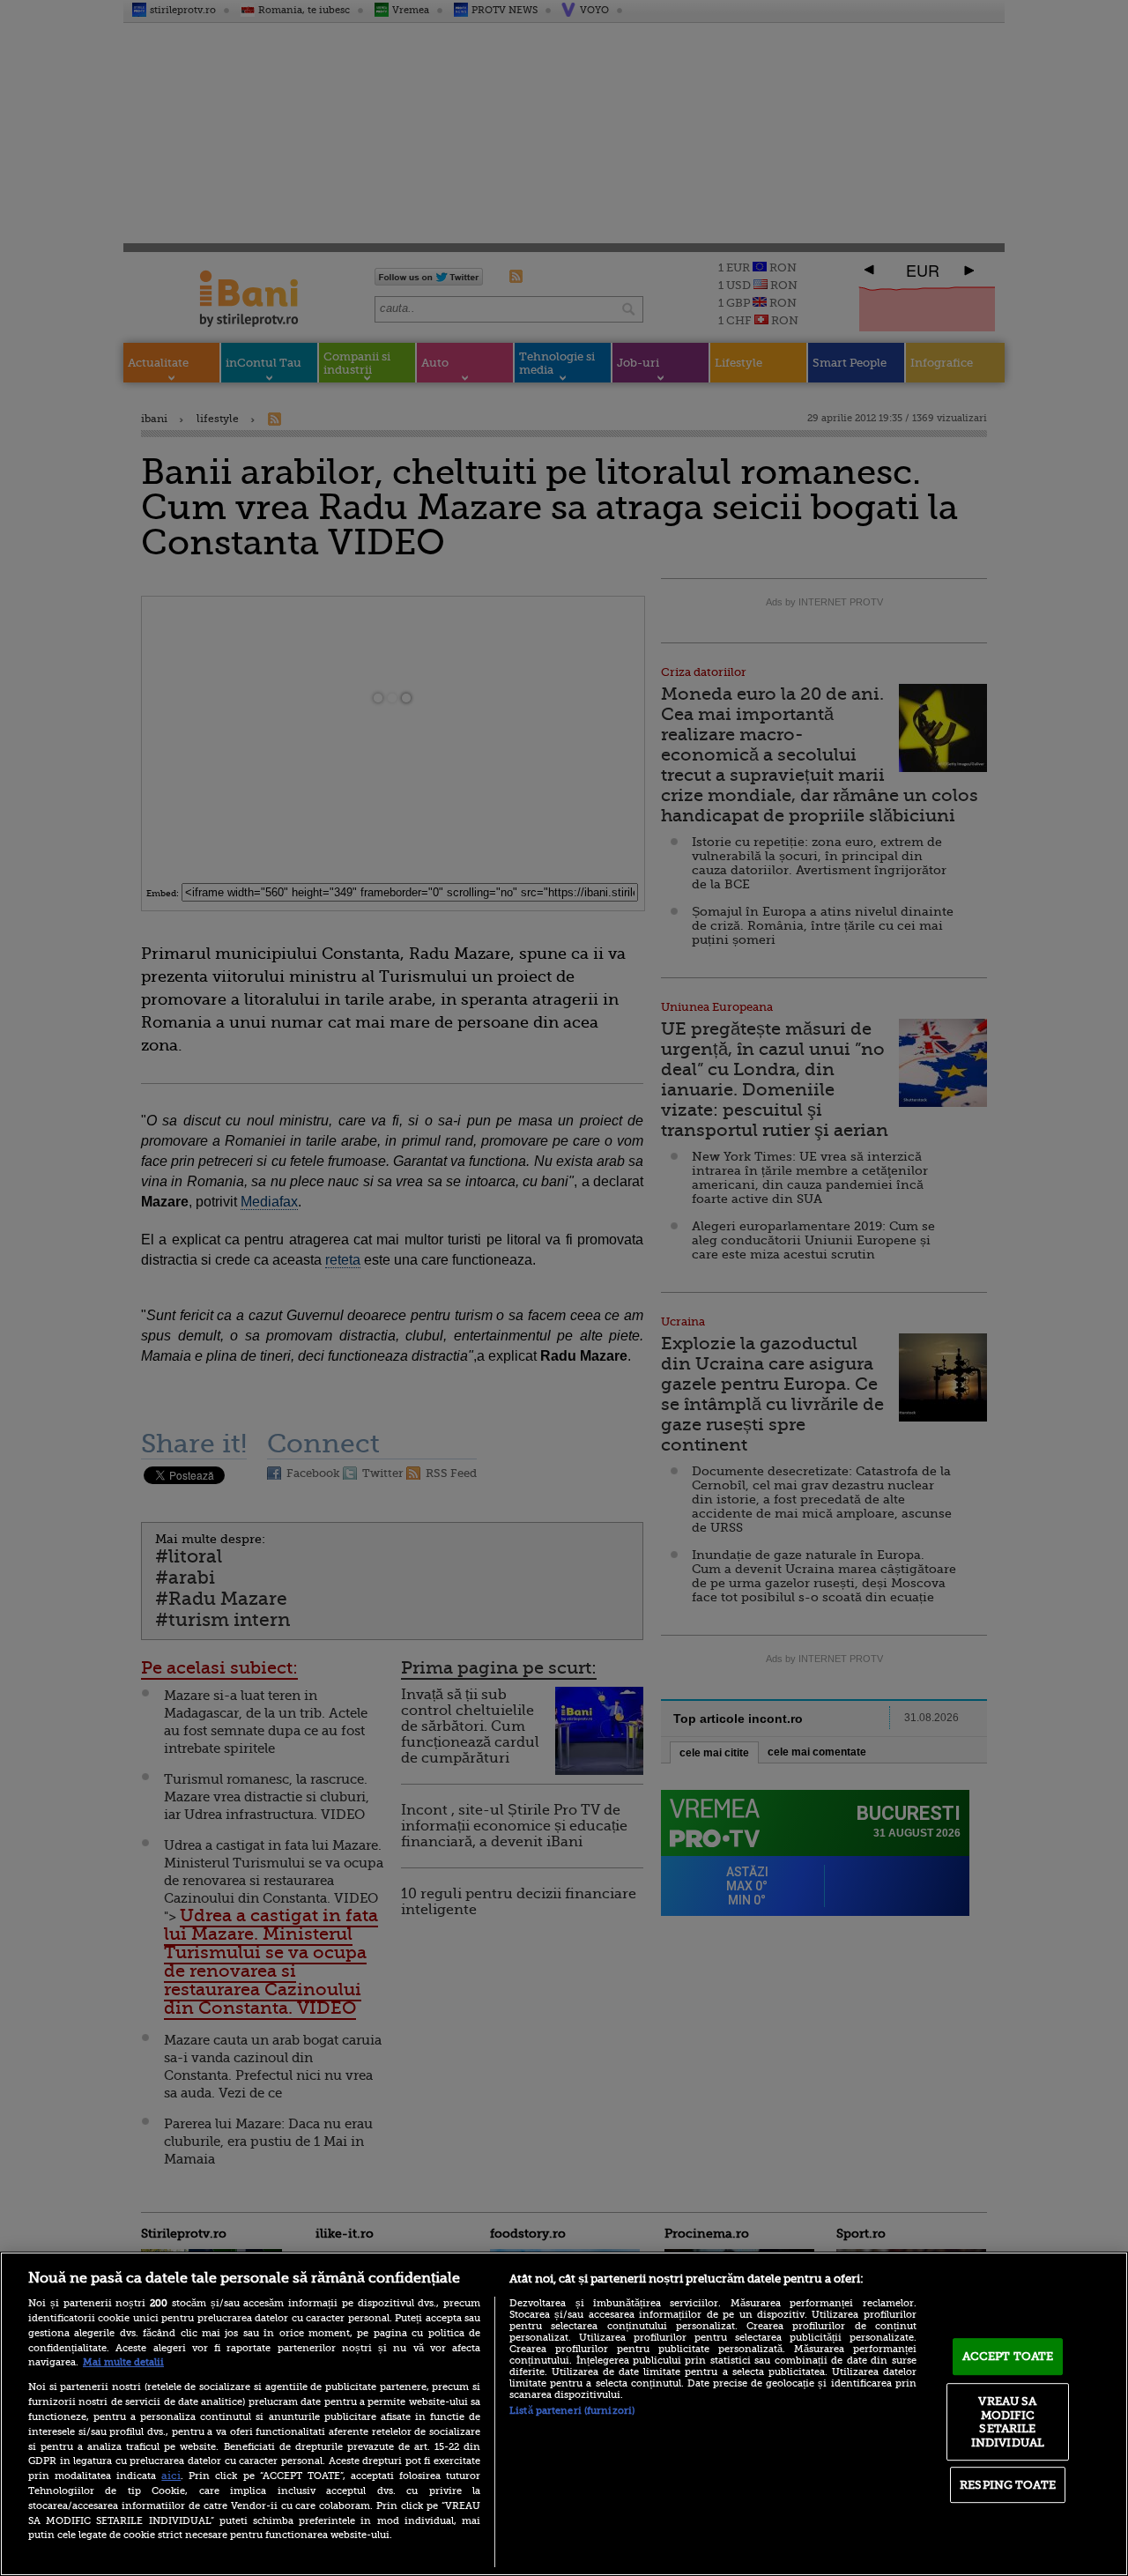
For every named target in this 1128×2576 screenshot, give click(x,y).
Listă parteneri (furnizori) (572, 2411)
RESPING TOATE (1008, 2485)
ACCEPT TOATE (1008, 2356)
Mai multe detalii (123, 2362)
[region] (564, 2414)
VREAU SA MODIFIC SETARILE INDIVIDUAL (1008, 2422)
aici (171, 2476)
